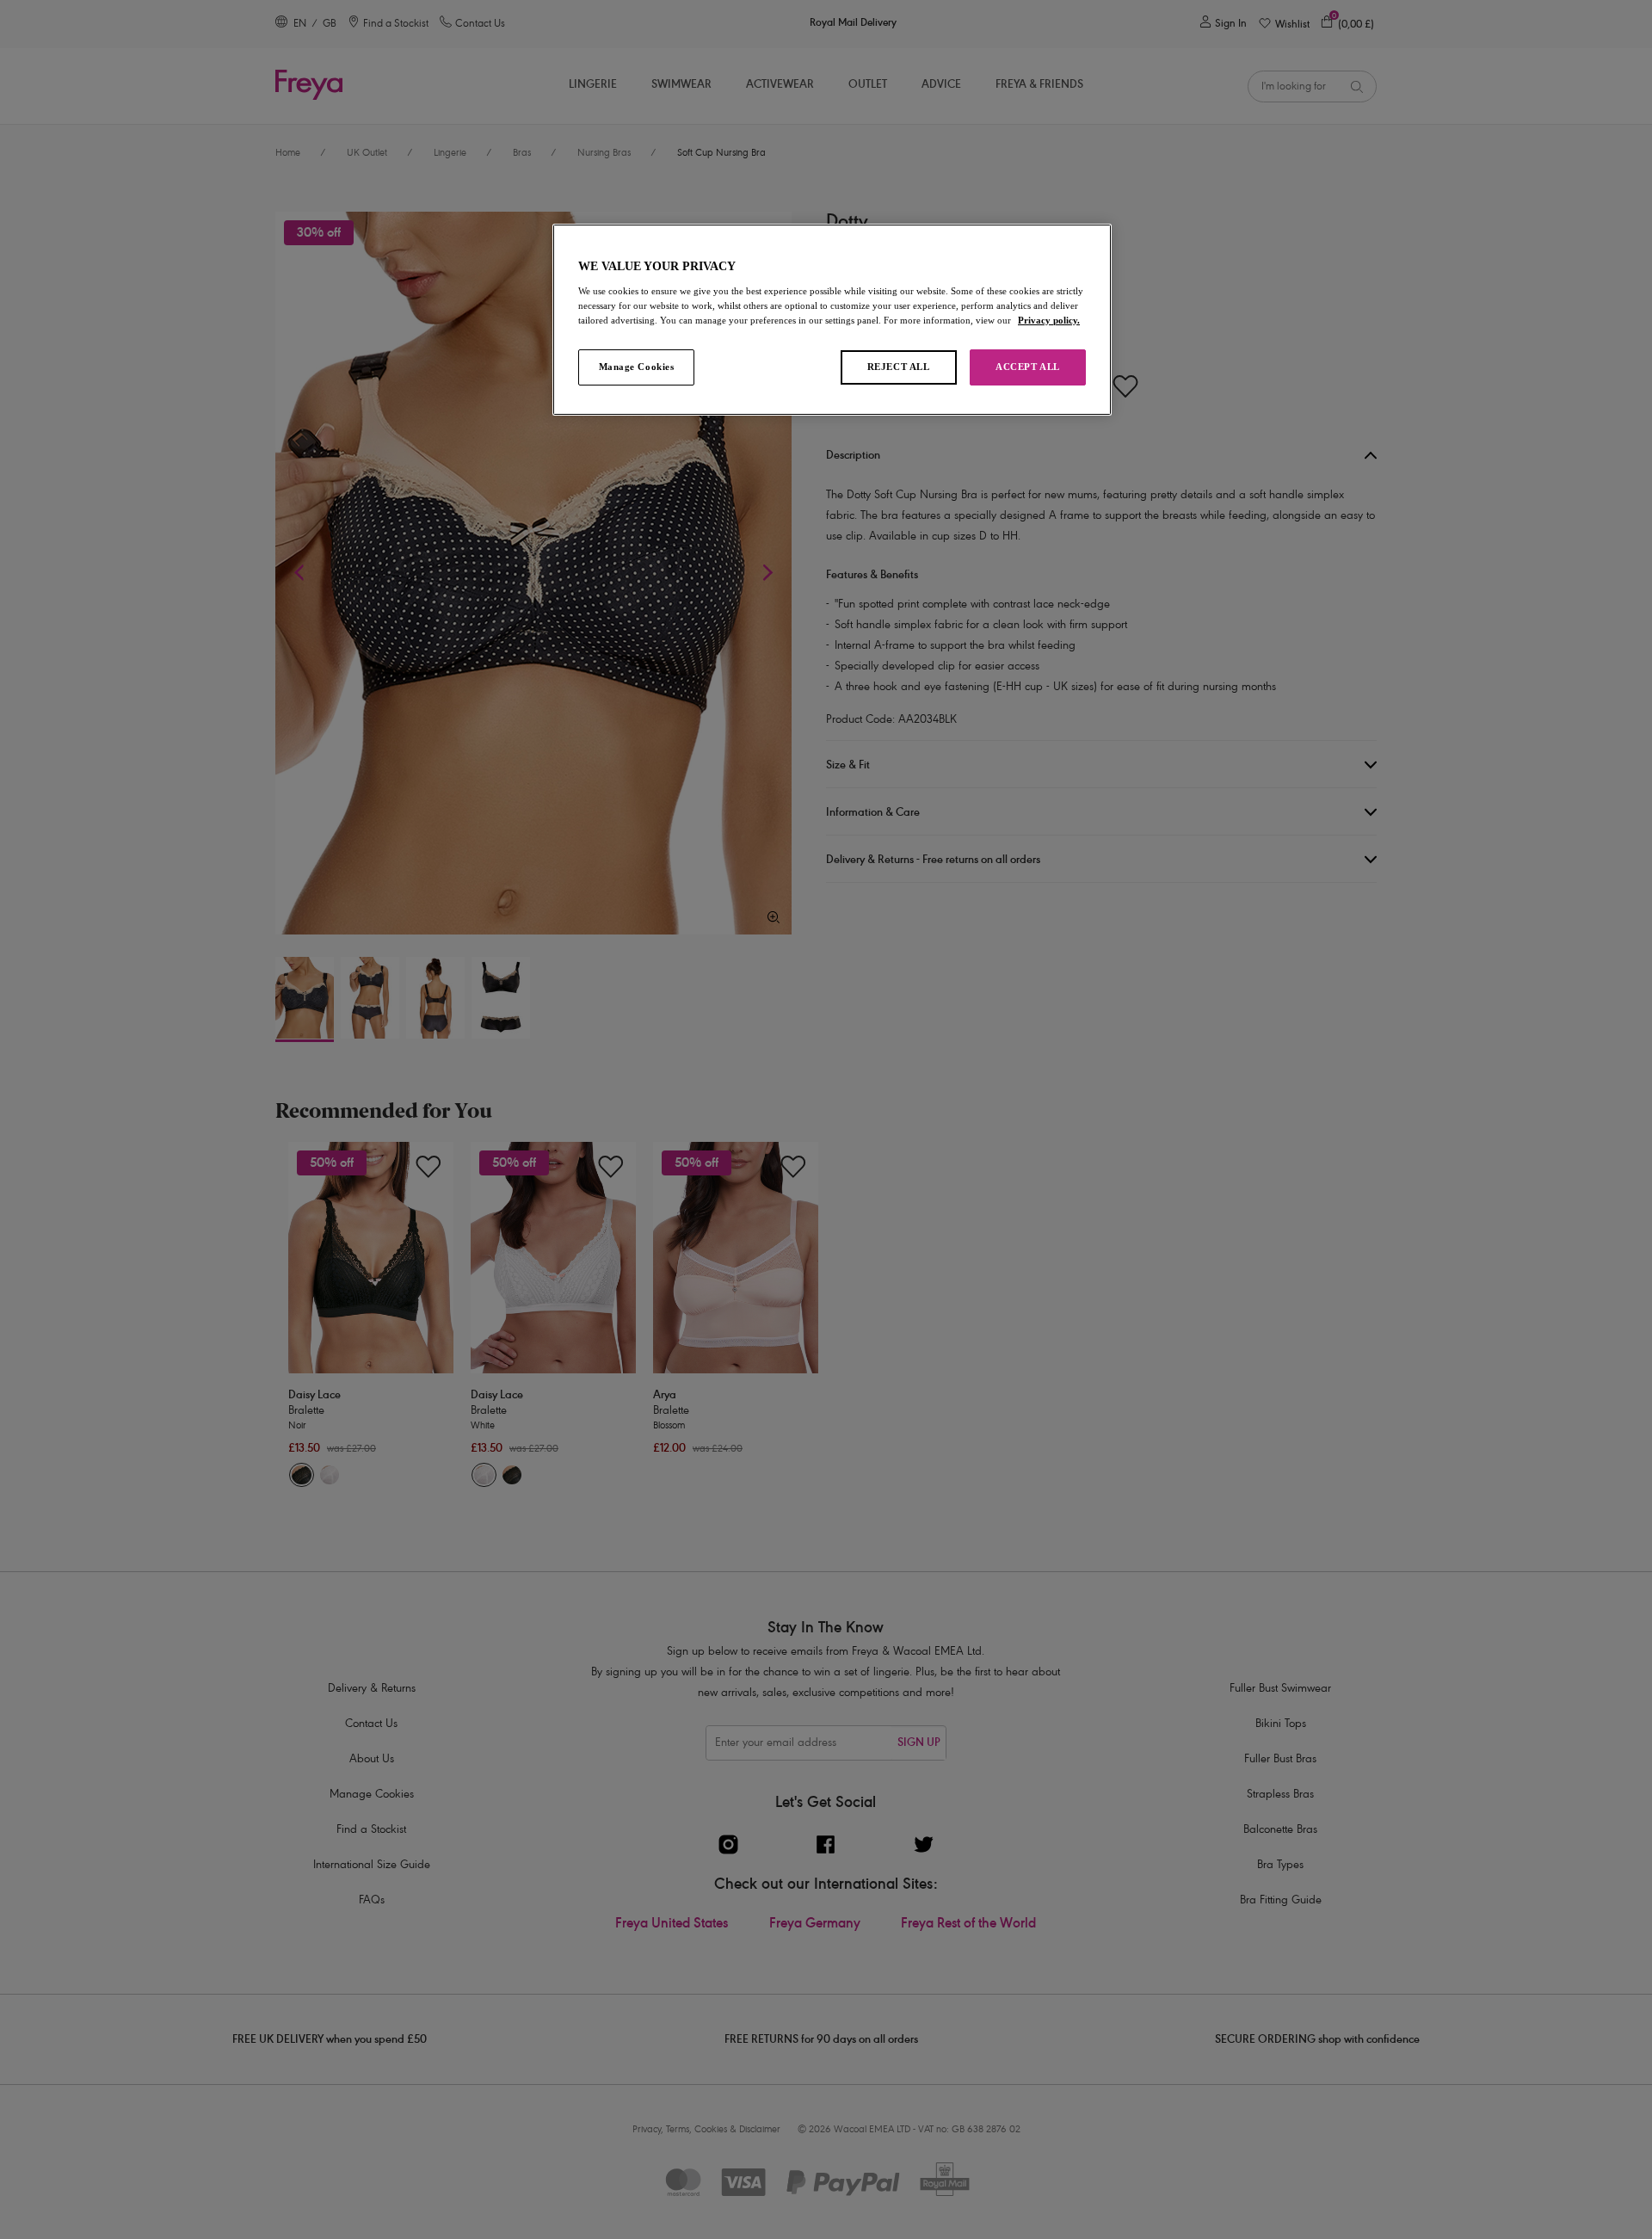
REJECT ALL (899, 367)
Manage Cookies (637, 367)
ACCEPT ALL (1028, 367)
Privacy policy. (1049, 320)
